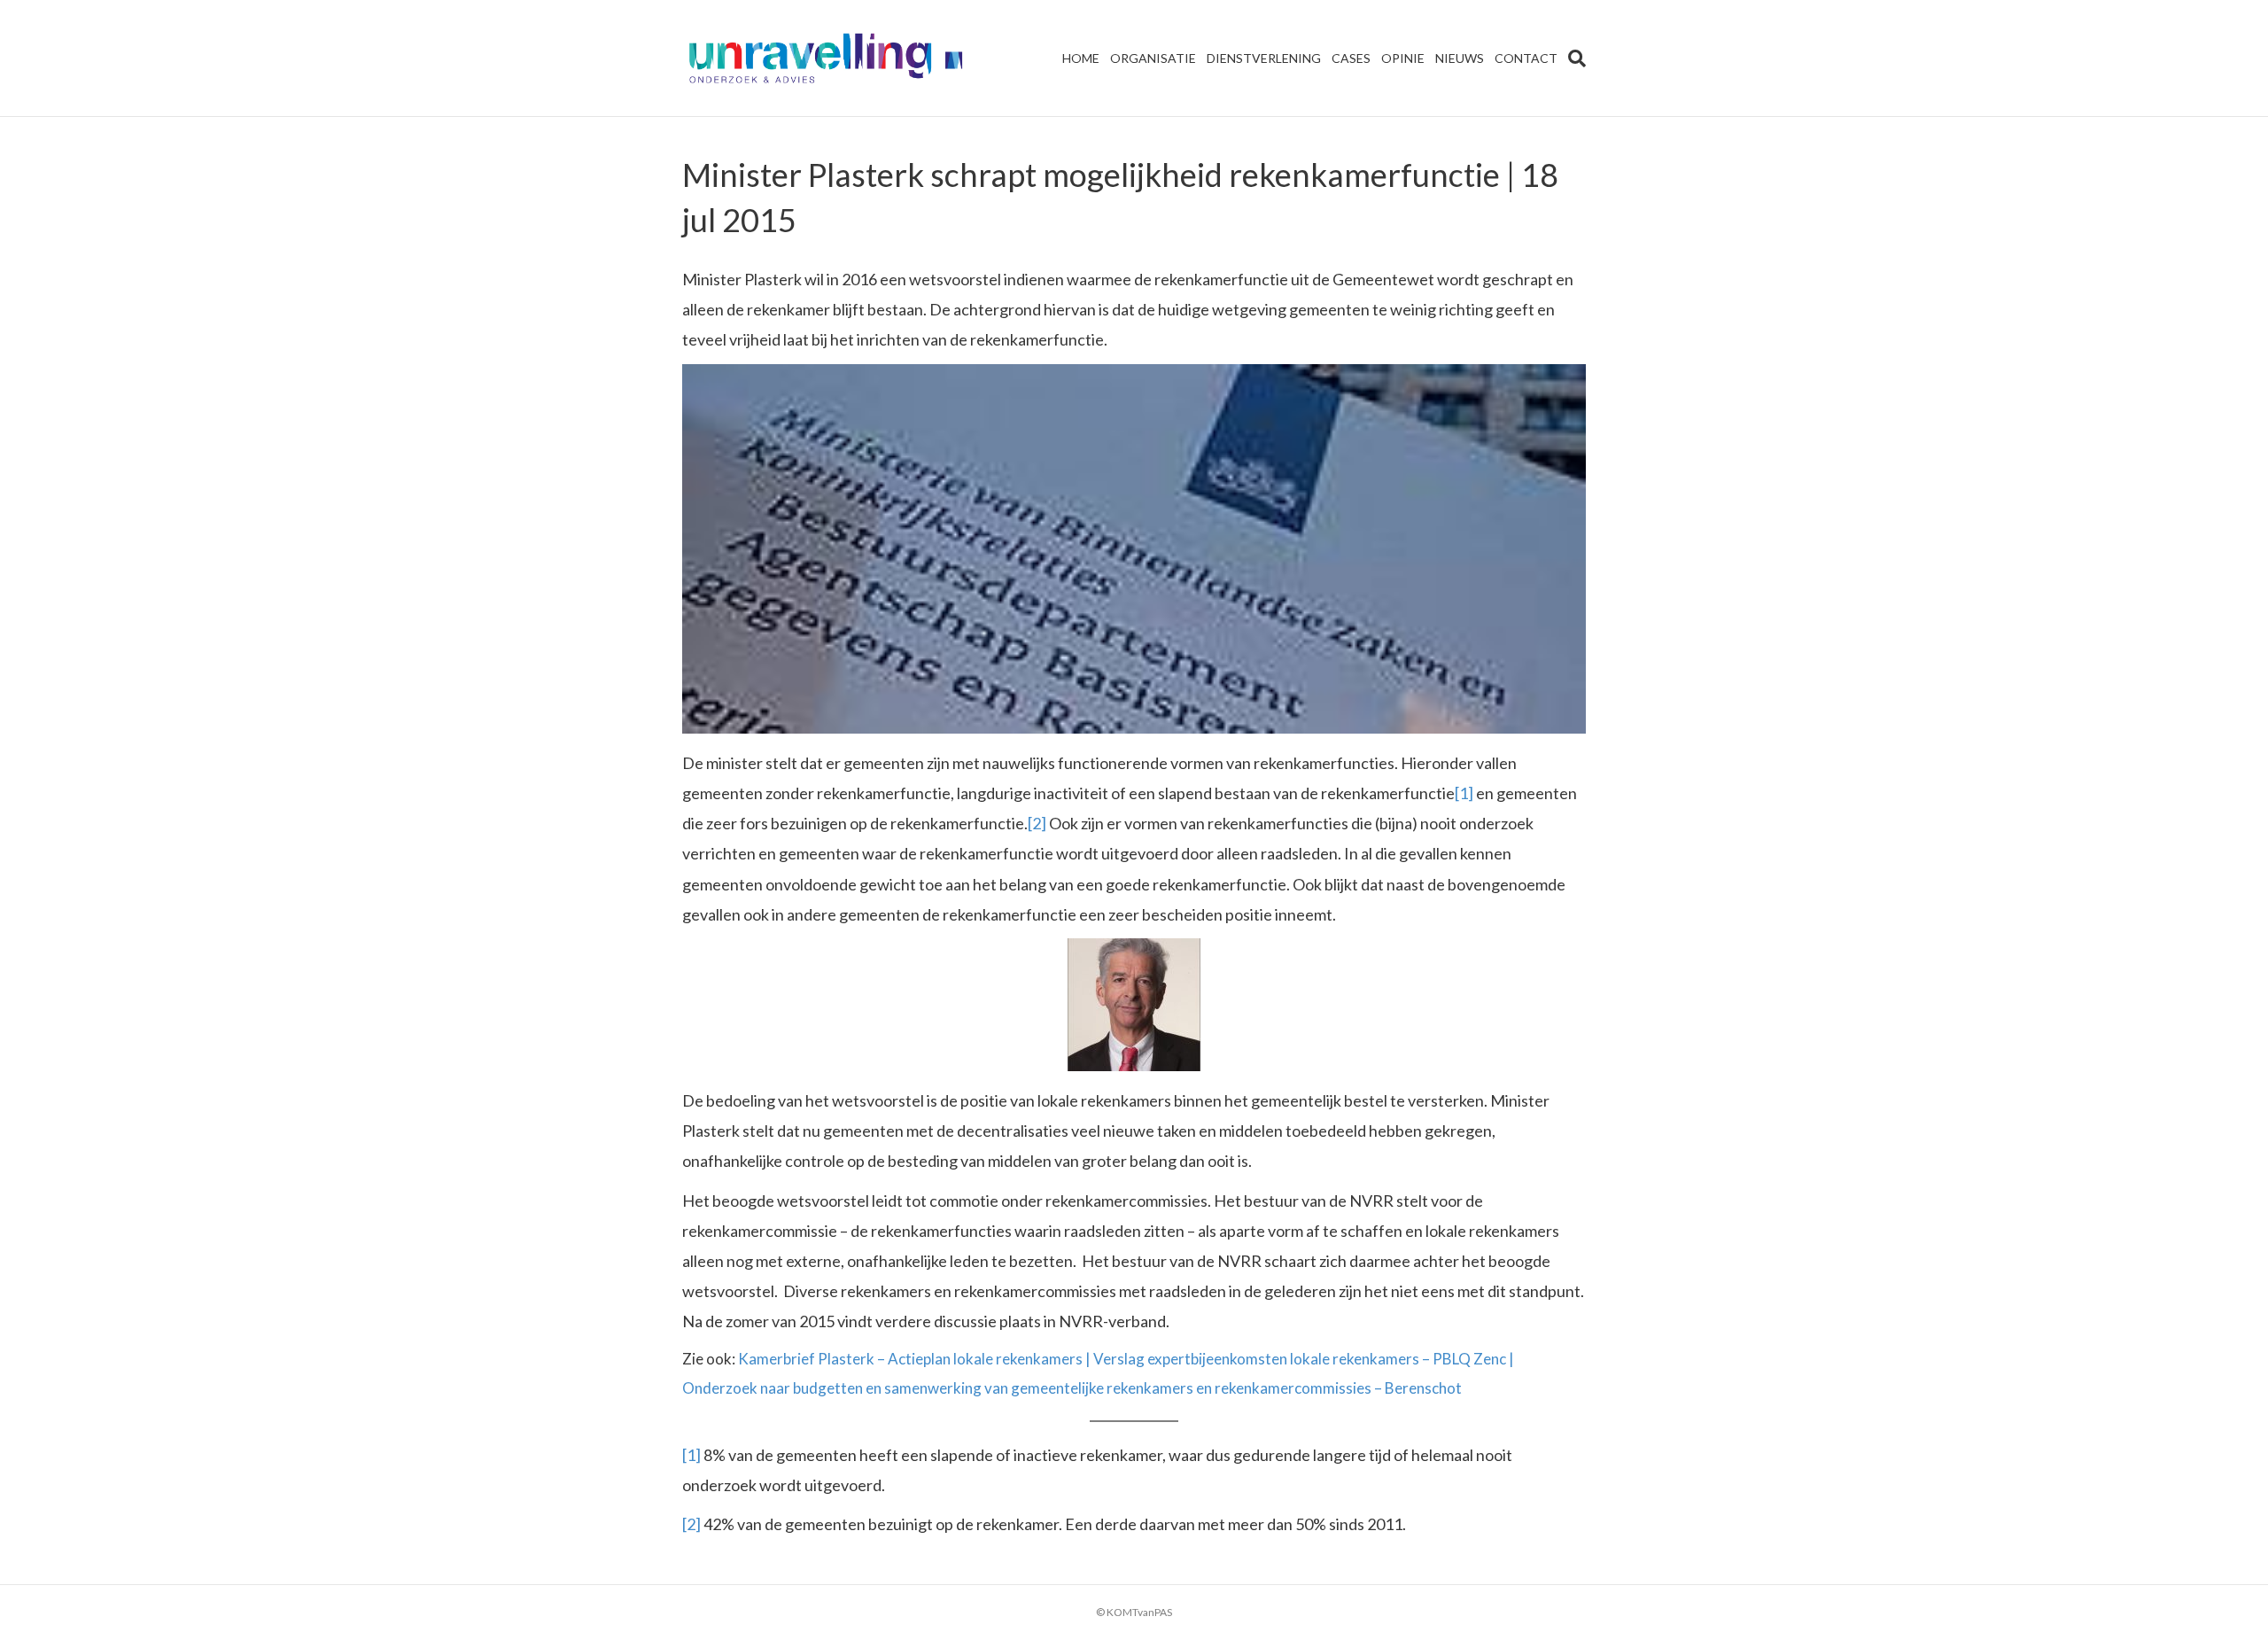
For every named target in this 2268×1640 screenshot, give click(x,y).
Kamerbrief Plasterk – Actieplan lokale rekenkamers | (916, 1359)
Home (1081, 58)
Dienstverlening (1264, 58)
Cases (1351, 58)
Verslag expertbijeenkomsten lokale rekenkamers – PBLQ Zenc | (1304, 1359)
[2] (1037, 823)
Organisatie (1153, 58)
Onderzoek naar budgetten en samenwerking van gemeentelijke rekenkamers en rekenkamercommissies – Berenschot (1072, 1388)
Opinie (1403, 58)
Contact (1526, 58)
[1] (1464, 793)
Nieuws (1460, 58)
